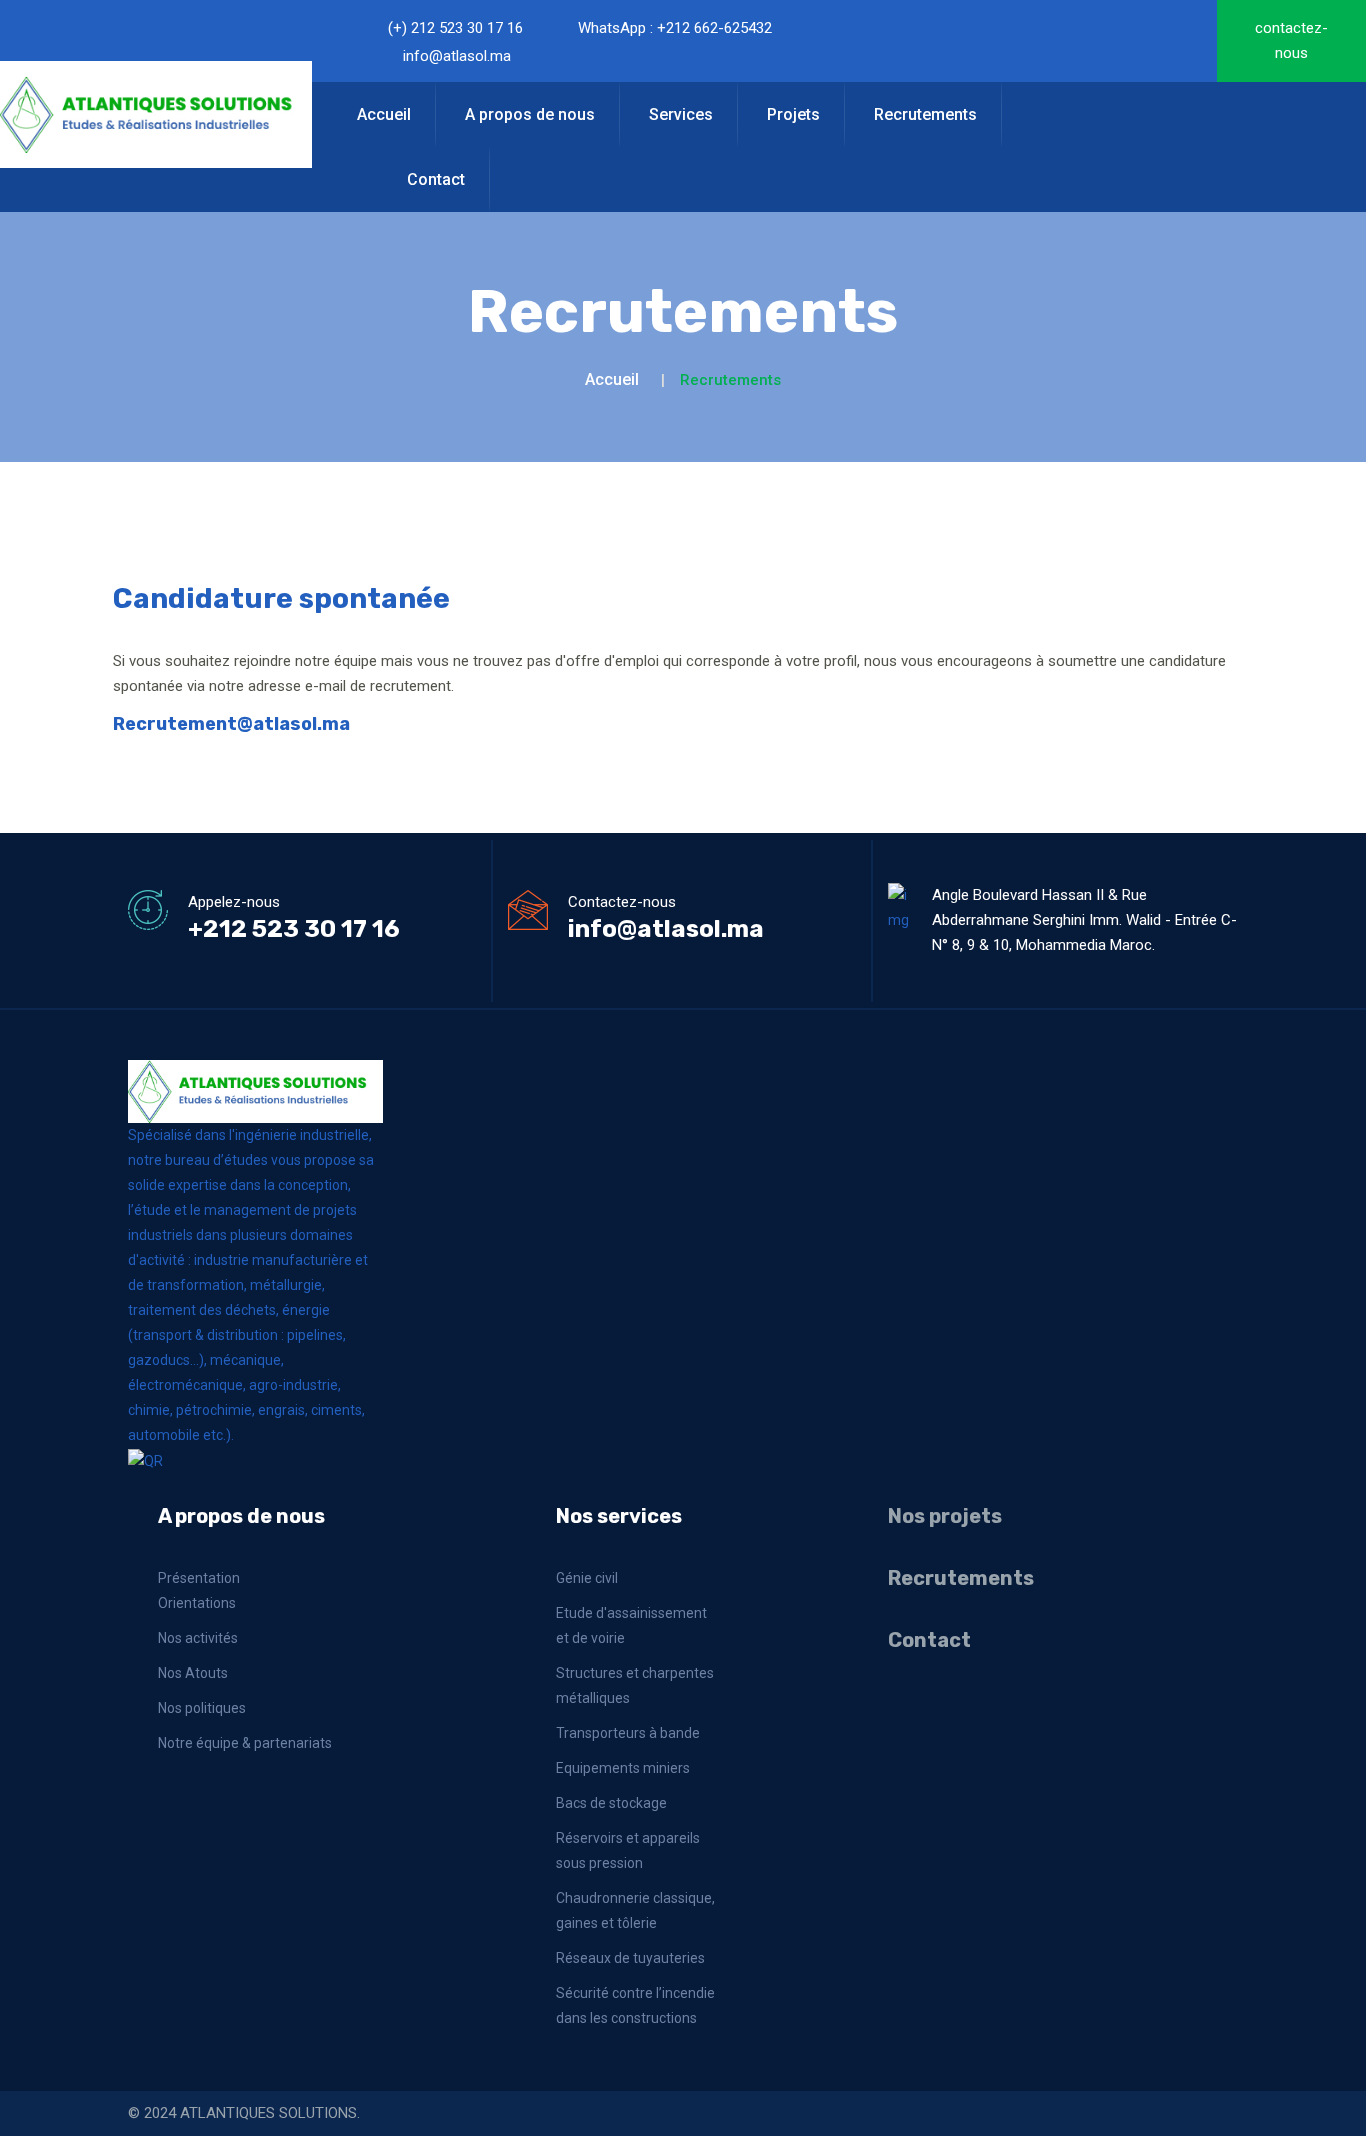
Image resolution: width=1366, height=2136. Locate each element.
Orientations (197, 1603)
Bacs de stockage (611, 1803)
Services (681, 114)
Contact (436, 179)
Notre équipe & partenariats (245, 1743)
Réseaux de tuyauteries (630, 1958)
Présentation (199, 1578)
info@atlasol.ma (457, 56)
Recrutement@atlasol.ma (231, 724)
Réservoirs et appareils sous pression (628, 1850)
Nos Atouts (193, 1673)
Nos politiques (202, 1708)
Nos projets (945, 1516)
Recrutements (925, 114)
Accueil (384, 114)
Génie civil (587, 1578)
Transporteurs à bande (628, 1733)
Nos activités (198, 1638)
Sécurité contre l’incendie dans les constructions (635, 2005)
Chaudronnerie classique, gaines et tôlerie (635, 1910)
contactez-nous (1291, 40)
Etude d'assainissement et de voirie (631, 1625)
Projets (793, 114)
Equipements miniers (623, 1768)
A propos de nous (530, 114)
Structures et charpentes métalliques (635, 1685)
